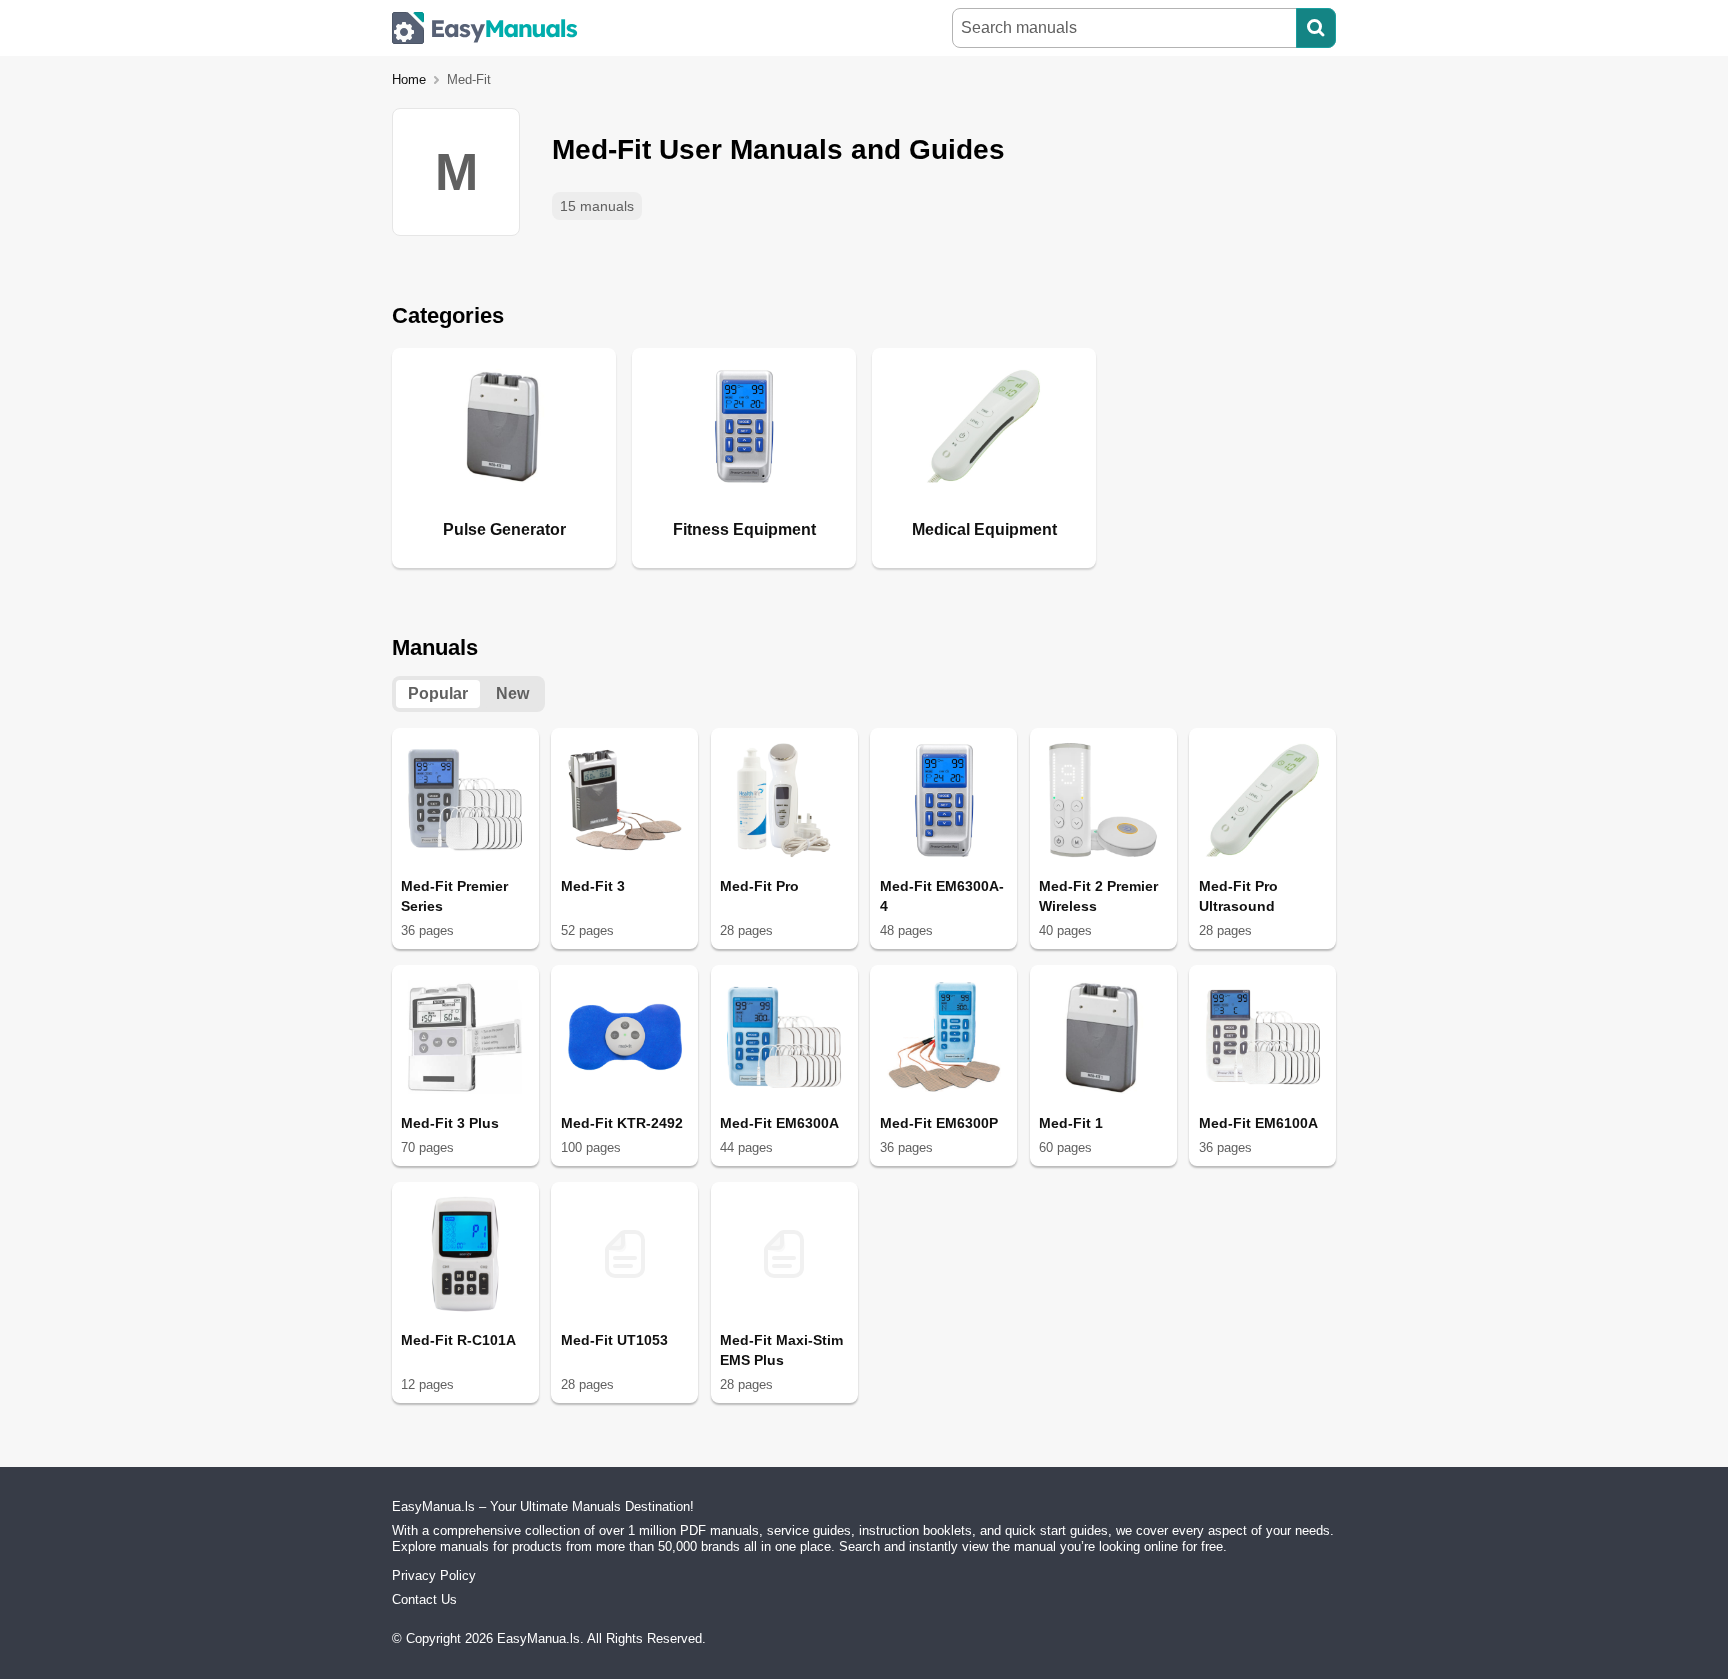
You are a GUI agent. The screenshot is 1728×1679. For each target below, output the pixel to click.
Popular (438, 693)
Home (409, 79)
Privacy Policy (434, 1575)
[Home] (485, 28)
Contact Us (424, 1599)
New (512, 693)
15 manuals (597, 206)
